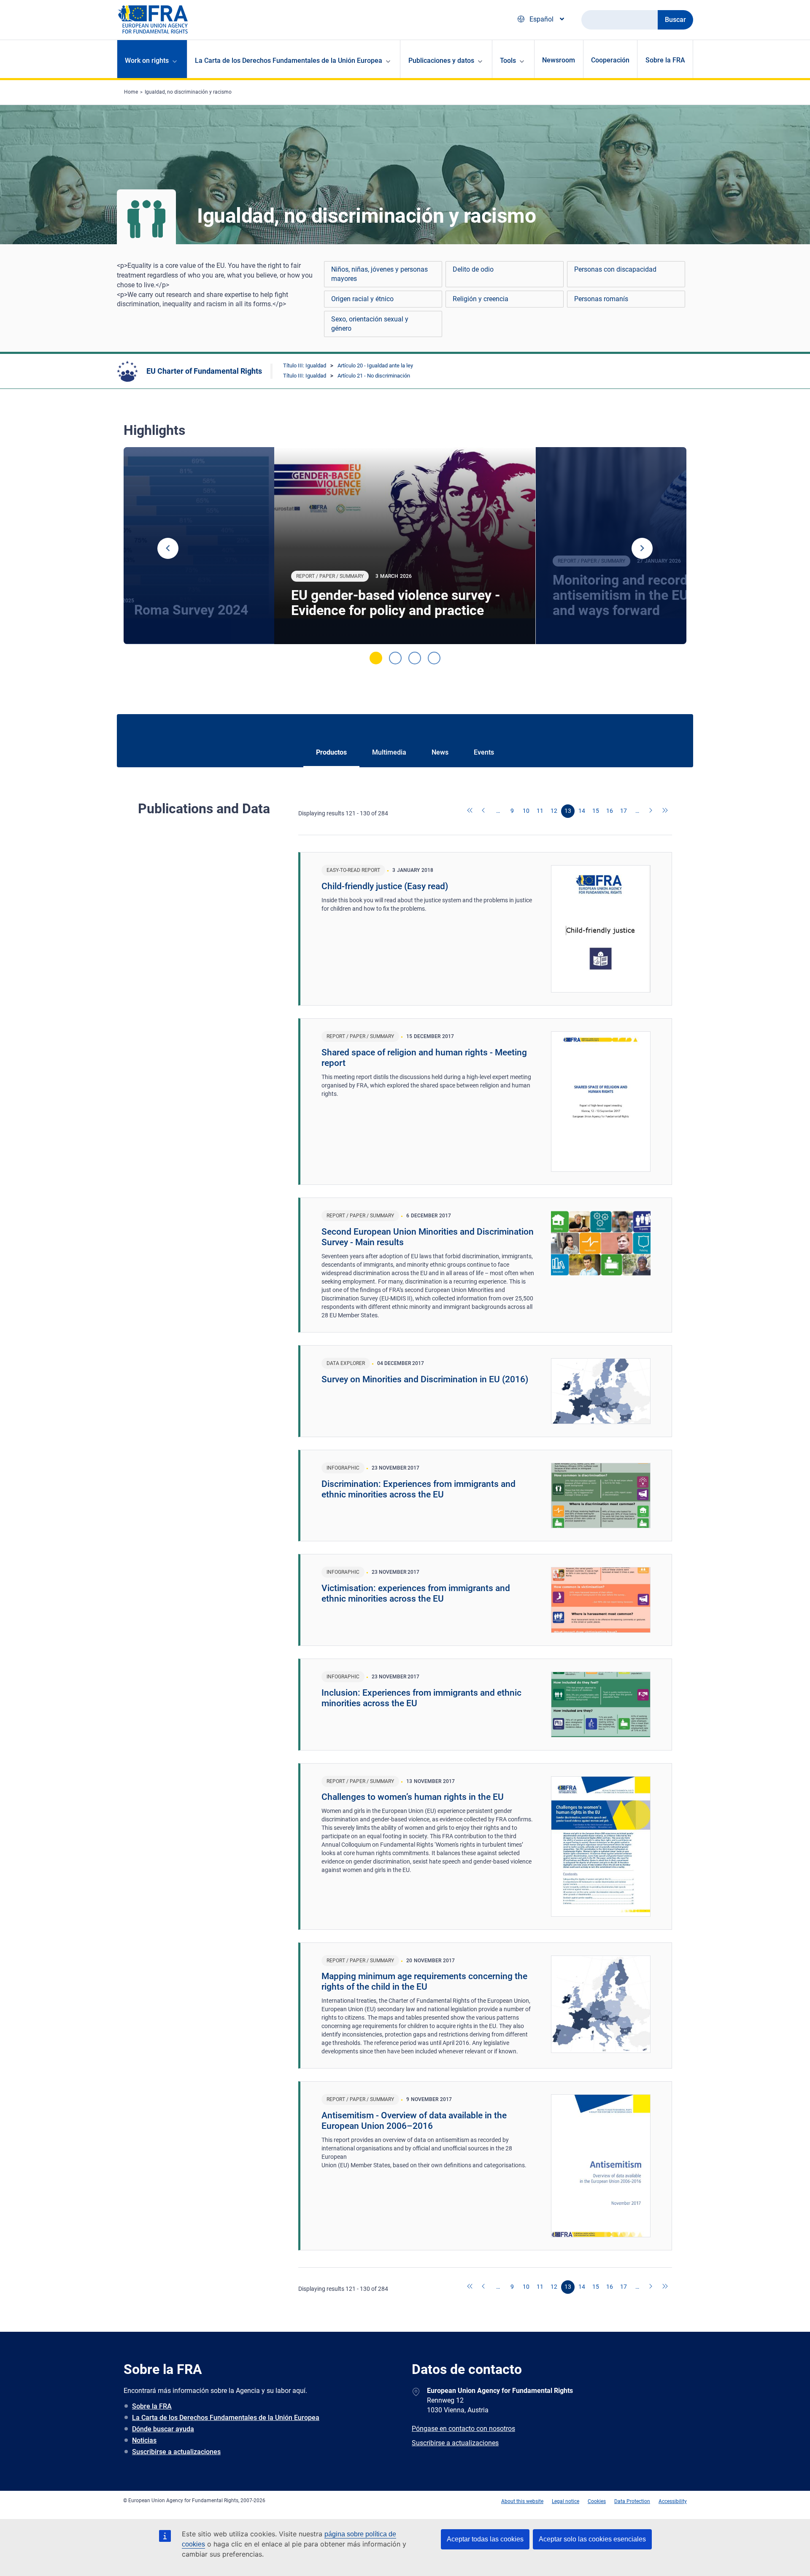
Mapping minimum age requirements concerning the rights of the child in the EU (424, 1981)
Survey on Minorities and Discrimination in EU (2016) (425, 1379)
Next (642, 548)
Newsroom (559, 60)
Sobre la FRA (665, 60)
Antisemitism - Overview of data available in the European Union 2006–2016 (414, 2121)
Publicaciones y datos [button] (441, 61)
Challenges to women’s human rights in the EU (413, 1797)
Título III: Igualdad (305, 365)
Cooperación (610, 60)
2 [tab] (395, 658)
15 (596, 811)
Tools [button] (508, 61)
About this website (522, 2501)
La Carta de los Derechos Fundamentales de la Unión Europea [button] (289, 61)
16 (610, 811)
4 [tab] (434, 658)
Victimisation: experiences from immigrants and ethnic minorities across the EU (416, 1593)
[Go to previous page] (484, 811)
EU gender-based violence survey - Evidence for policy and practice (396, 603)
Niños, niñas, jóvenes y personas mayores (379, 274)
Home (131, 92)
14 (582, 811)
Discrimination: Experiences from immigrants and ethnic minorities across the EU (418, 1489)
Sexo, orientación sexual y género (370, 324)
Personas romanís (601, 299)
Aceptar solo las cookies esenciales (592, 2539)
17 (624, 811)
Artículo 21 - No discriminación (374, 376)
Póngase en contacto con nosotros (463, 2429)
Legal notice (566, 2501)
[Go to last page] (665, 811)
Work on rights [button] (147, 61)
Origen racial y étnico (362, 299)
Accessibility (673, 2501)
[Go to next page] (651, 811)
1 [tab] (376, 658)
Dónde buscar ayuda (163, 2429)
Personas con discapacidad (615, 269)
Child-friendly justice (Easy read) (385, 886)
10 (526, 811)
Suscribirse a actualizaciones (176, 2452)
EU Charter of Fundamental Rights (204, 371)
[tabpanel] (405, 546)
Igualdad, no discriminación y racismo (188, 92)
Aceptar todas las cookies (485, 2539)
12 (554, 811)
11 (540, 811)
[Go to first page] (470, 811)
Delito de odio (473, 269)
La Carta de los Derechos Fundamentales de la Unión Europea (226, 2418)
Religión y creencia (481, 299)
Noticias (144, 2440)
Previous (168, 548)
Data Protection (632, 2501)
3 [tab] (415, 658)
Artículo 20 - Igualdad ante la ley (375, 365)
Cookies (597, 2501)
